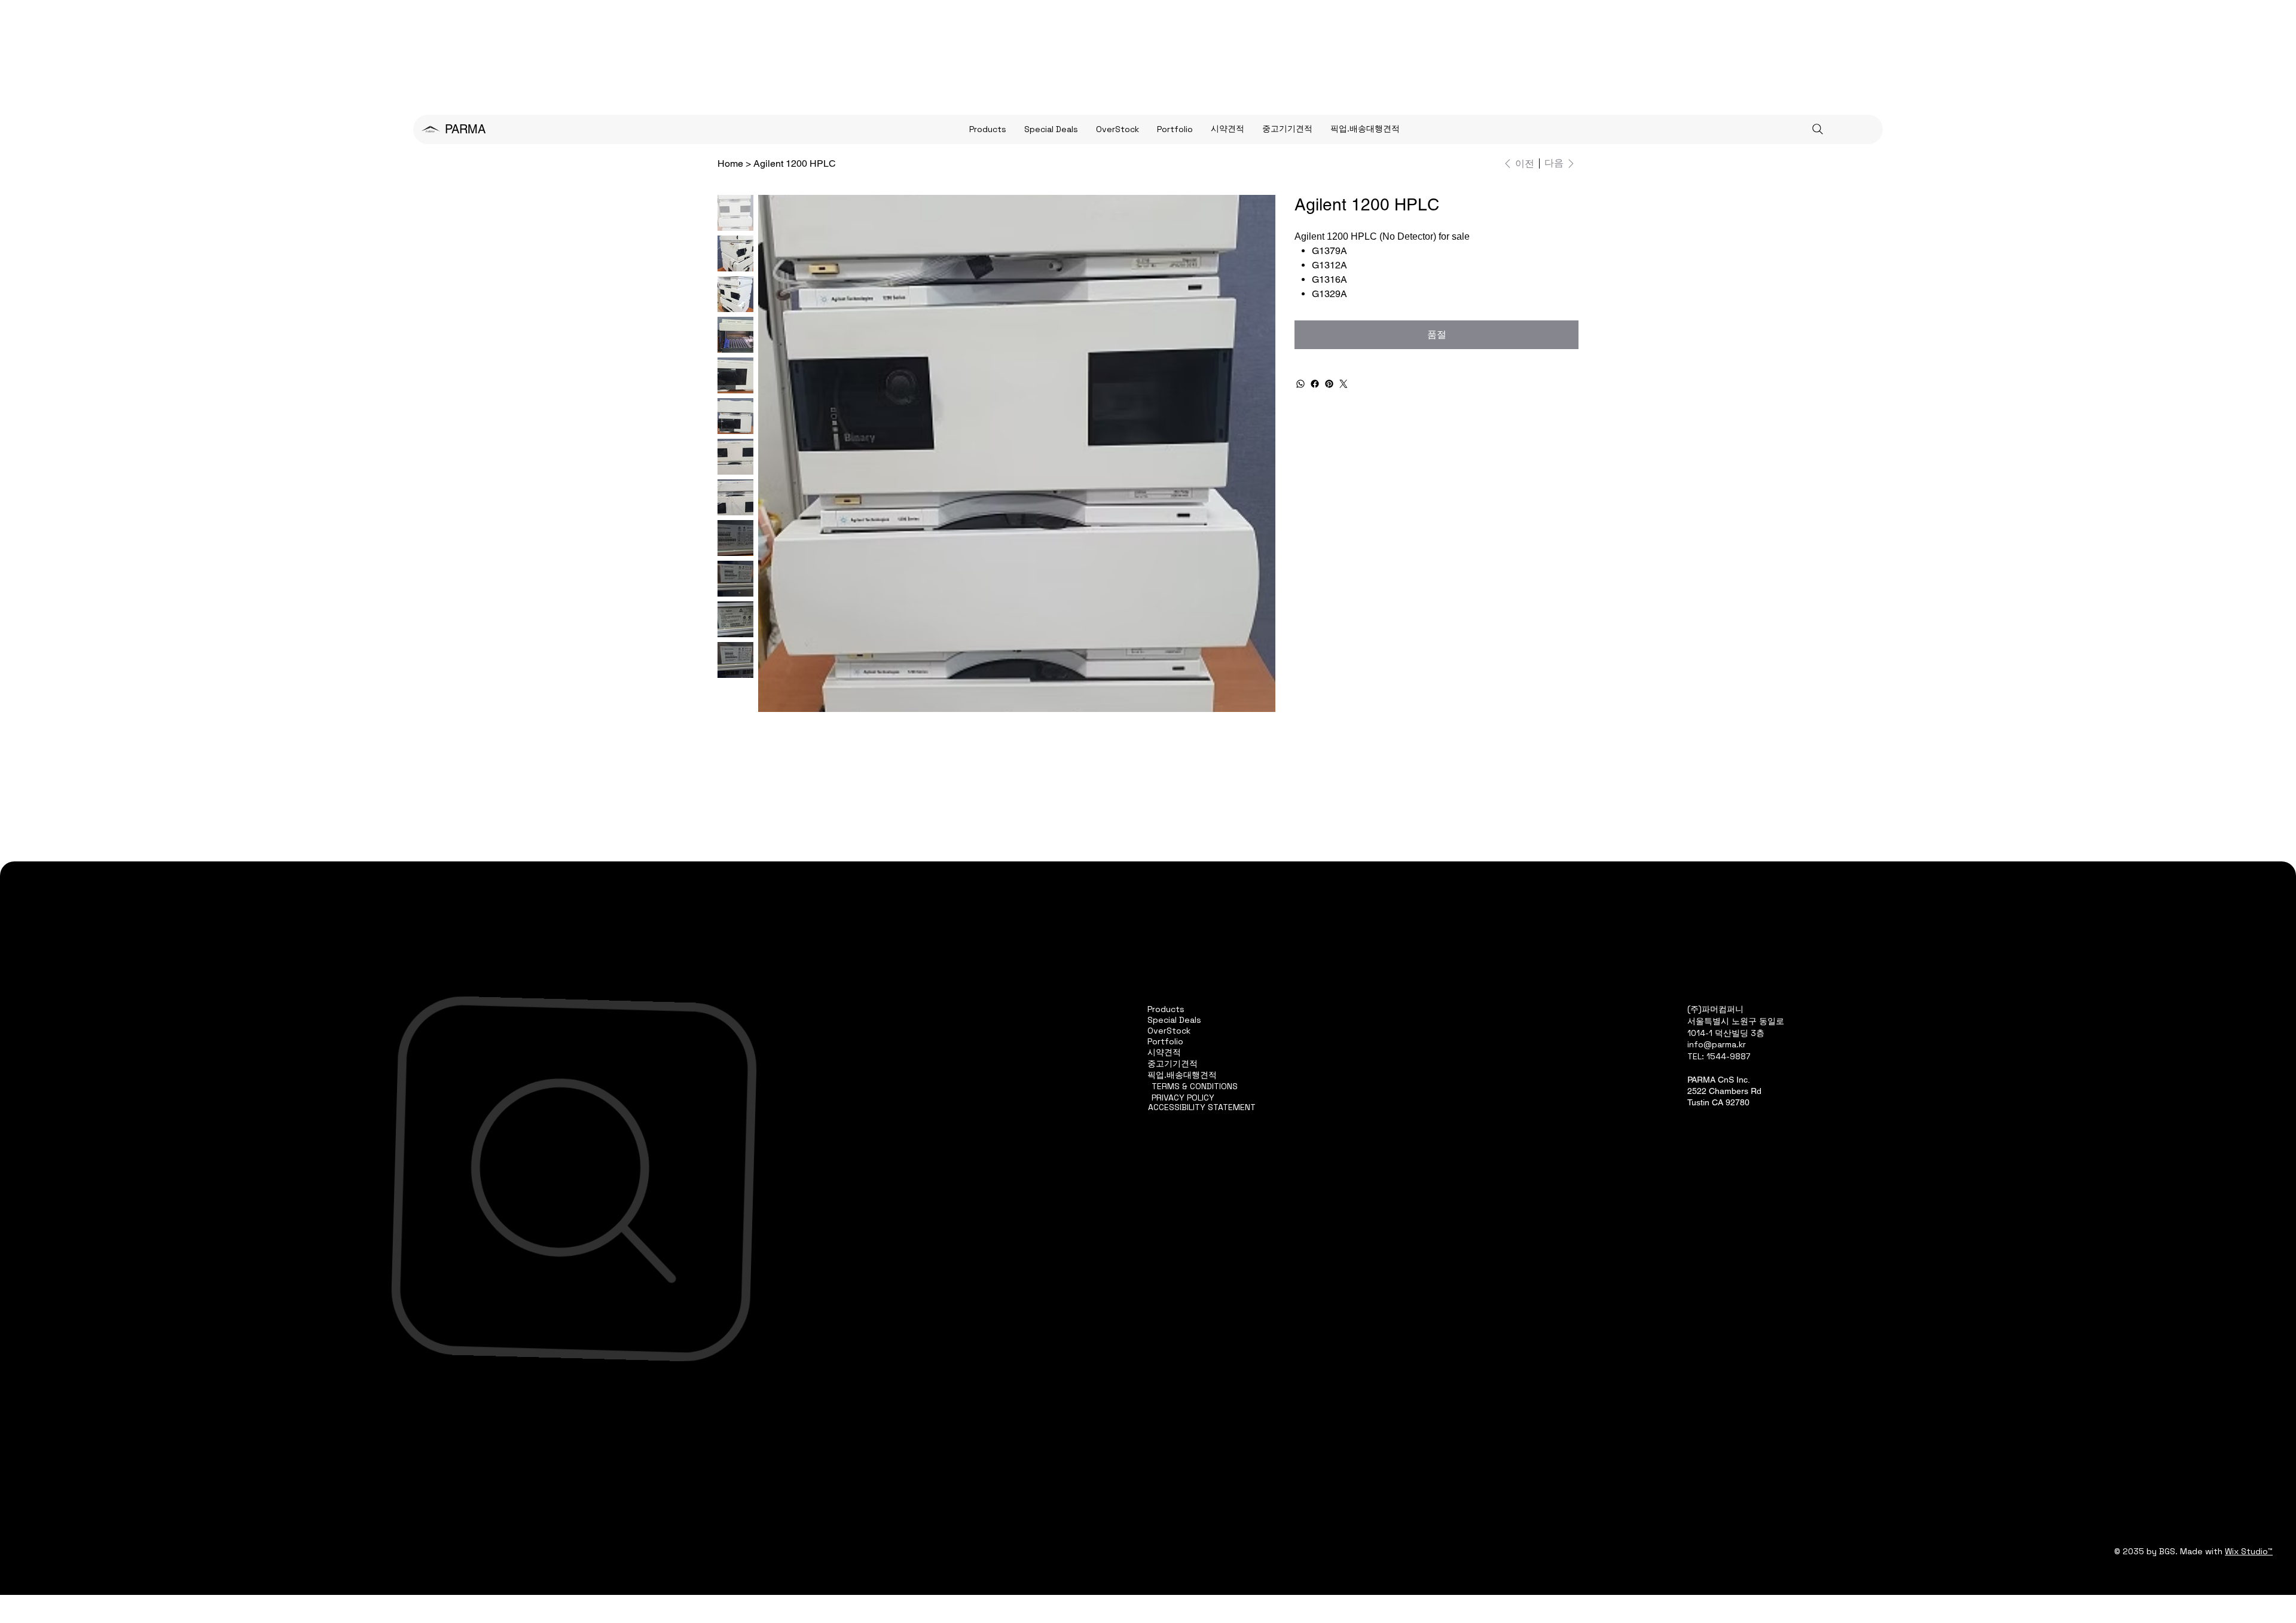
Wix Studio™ (2249, 1551)
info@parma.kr (1717, 1044)
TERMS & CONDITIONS (1195, 1086)
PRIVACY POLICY (1183, 1098)
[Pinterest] (1329, 384)
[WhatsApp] (1300, 384)
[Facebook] (1315, 384)
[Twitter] (1344, 384)
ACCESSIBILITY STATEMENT (1202, 1107)
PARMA (465, 129)
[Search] (1818, 129)
